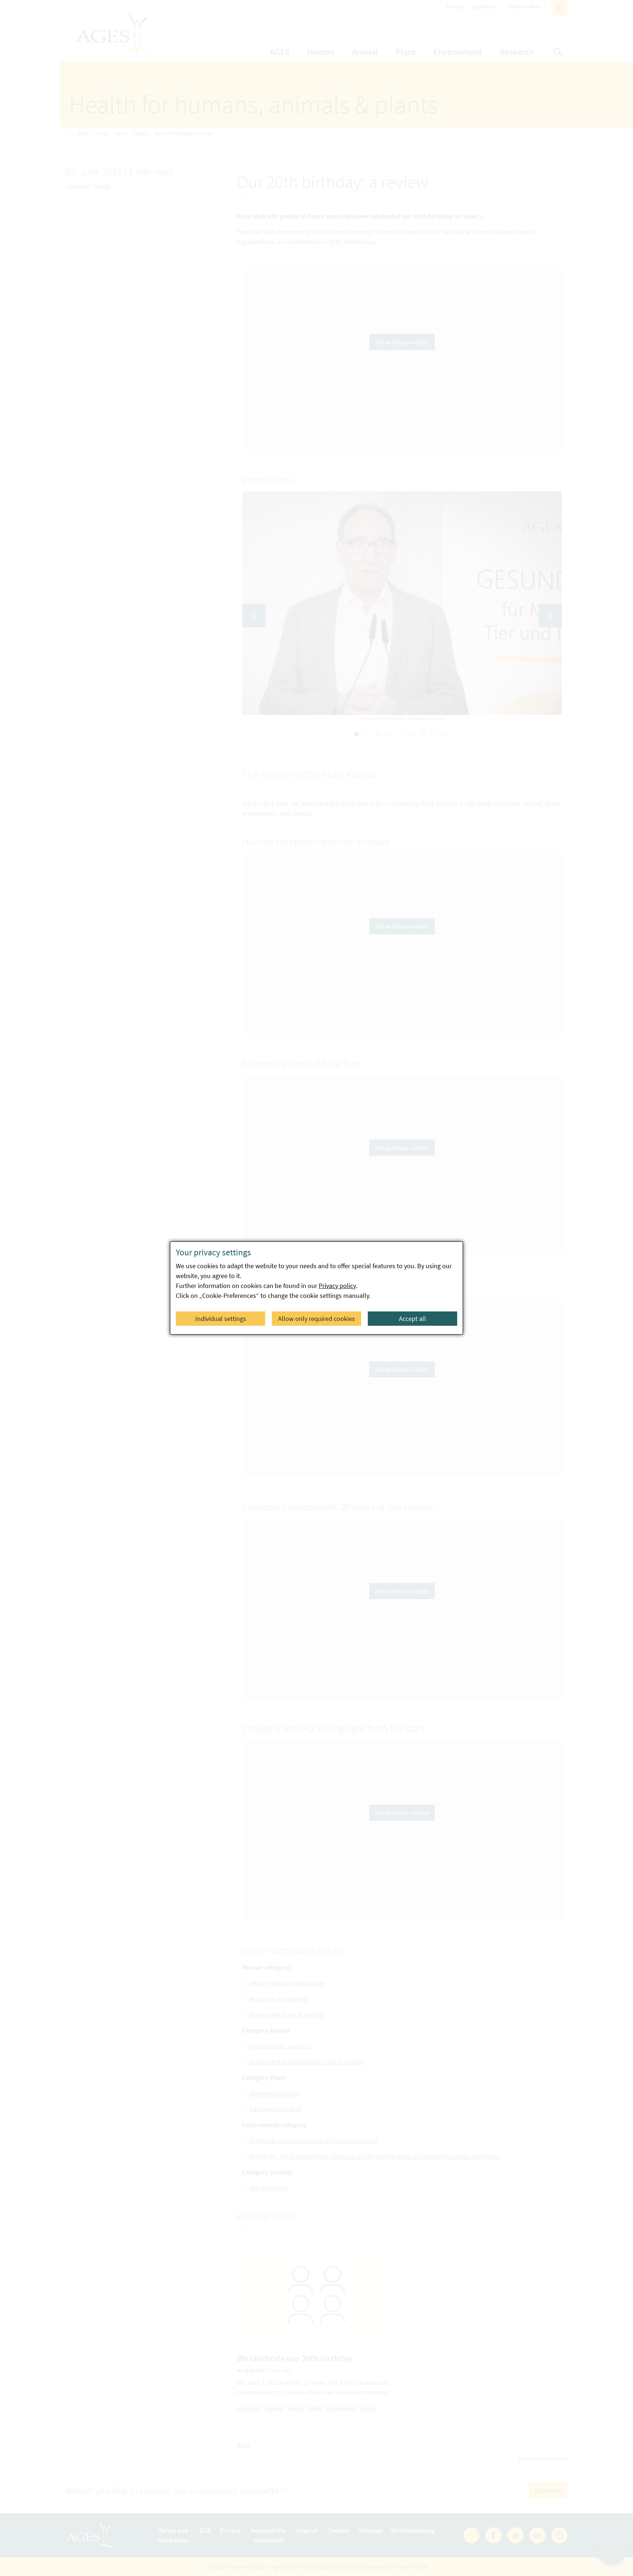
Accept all (412, 1319)
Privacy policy (337, 1286)
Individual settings (221, 1319)
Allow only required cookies (316, 1319)
